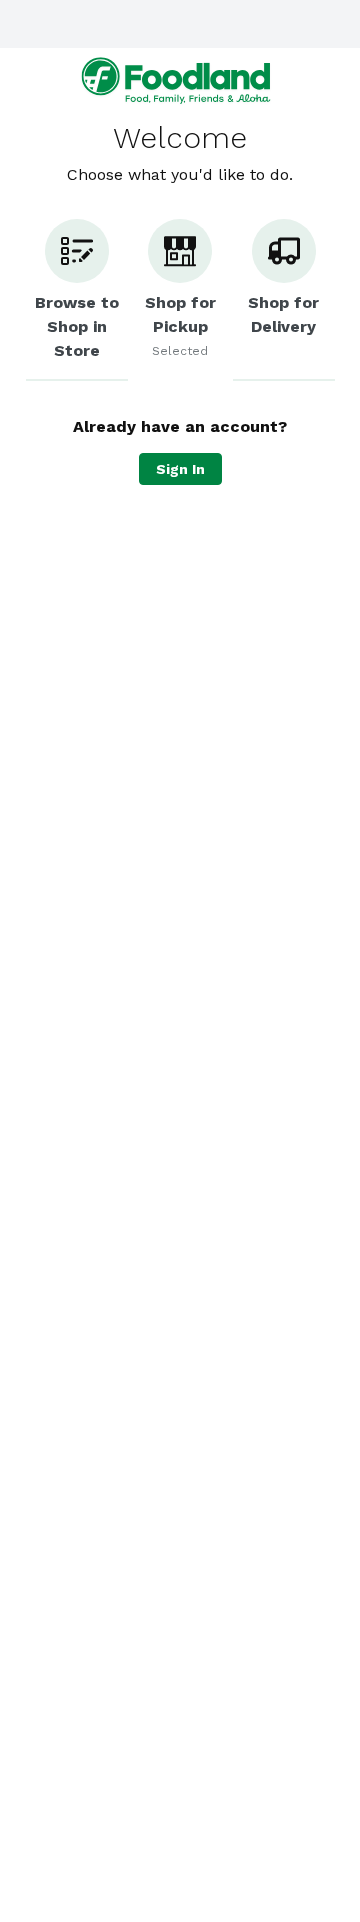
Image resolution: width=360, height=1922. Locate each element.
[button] (77, 300)
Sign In (180, 469)
